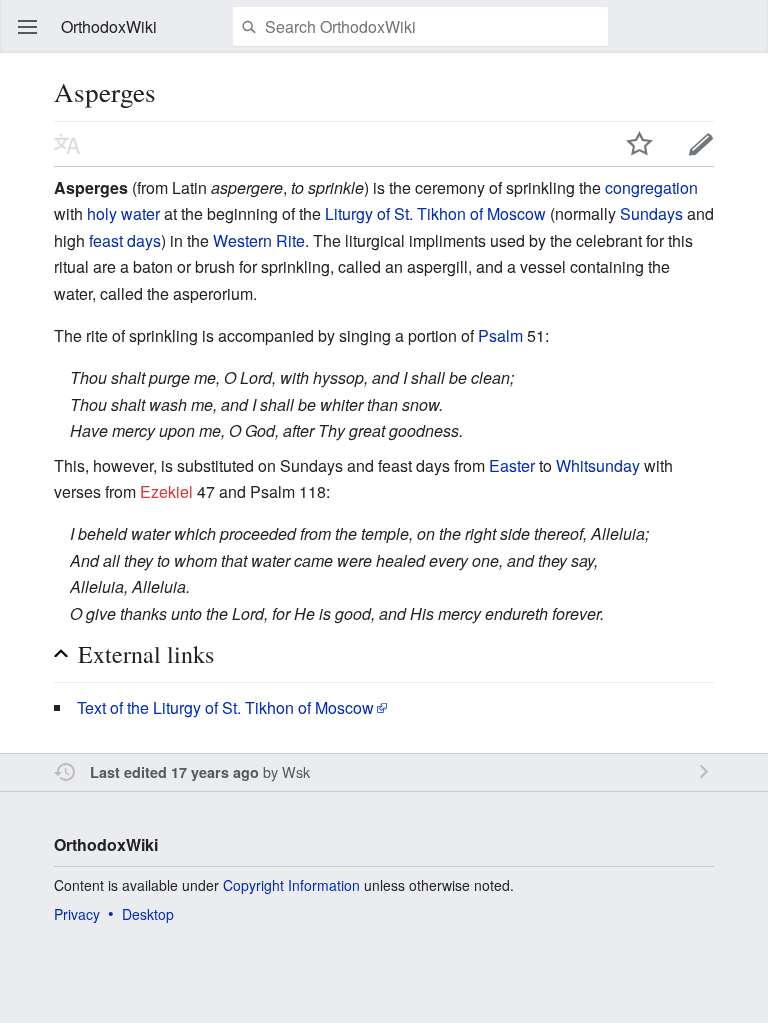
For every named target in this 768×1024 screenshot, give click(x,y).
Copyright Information (291, 885)
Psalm (500, 335)
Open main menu (28, 27)
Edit (701, 144)
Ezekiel (166, 491)
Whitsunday (598, 465)
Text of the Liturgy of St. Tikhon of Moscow (225, 707)
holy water (123, 213)
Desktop (148, 914)
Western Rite (259, 240)
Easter (512, 465)
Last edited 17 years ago (174, 772)
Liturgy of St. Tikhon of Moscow (435, 213)
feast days (125, 240)
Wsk (296, 771)
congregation (651, 187)
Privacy (77, 914)
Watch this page (640, 144)
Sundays (651, 213)
